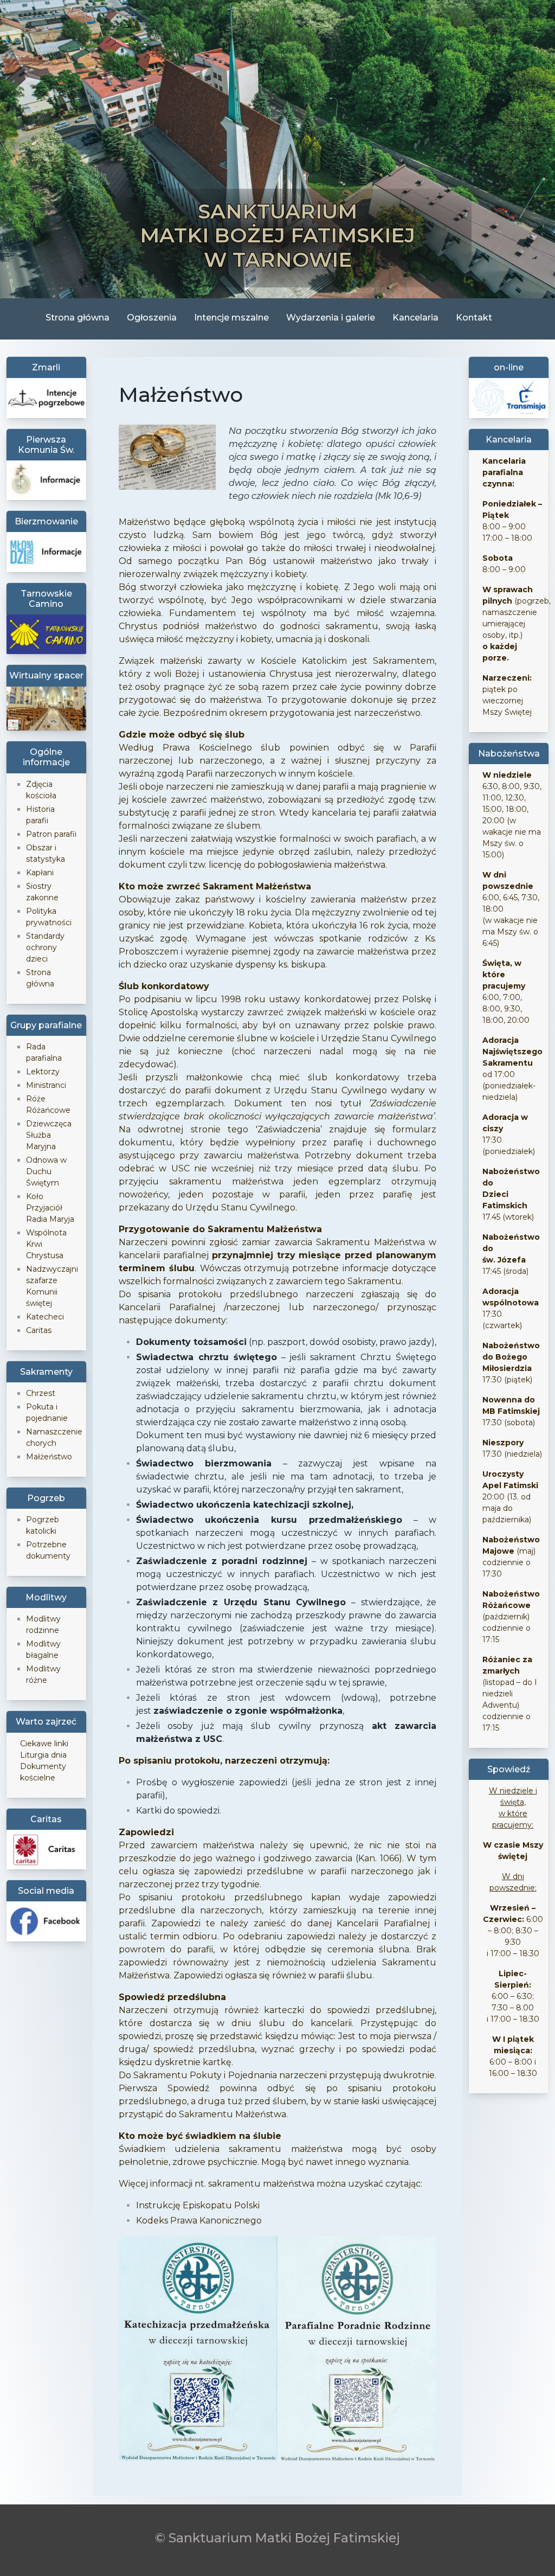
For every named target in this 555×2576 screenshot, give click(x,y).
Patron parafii (51, 834)
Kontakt (474, 318)
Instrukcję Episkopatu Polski (198, 2205)
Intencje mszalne (231, 318)
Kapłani (40, 873)
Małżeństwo (49, 1457)
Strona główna (78, 318)
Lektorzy (43, 1072)
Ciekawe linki (44, 1744)
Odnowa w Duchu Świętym (46, 1171)
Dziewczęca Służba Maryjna (49, 1135)
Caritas (39, 1330)
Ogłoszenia (152, 318)
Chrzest (41, 1393)
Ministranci (46, 1085)
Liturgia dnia (43, 1755)
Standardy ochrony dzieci (45, 947)
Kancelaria (415, 318)
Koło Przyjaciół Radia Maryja (50, 1208)
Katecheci (45, 1317)
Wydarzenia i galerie (331, 318)
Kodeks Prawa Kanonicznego (199, 2221)
